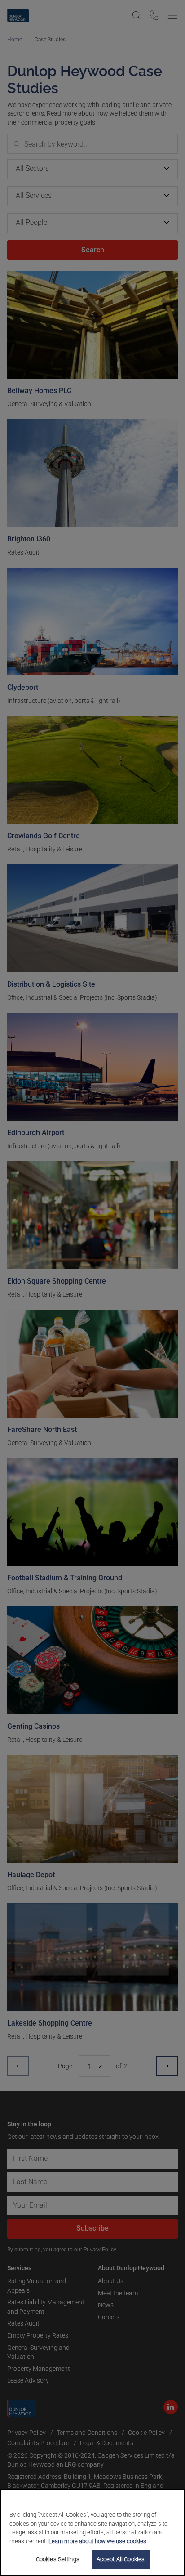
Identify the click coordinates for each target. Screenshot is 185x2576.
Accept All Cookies (121, 2559)
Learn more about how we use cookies (97, 2541)
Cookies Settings (58, 2559)
